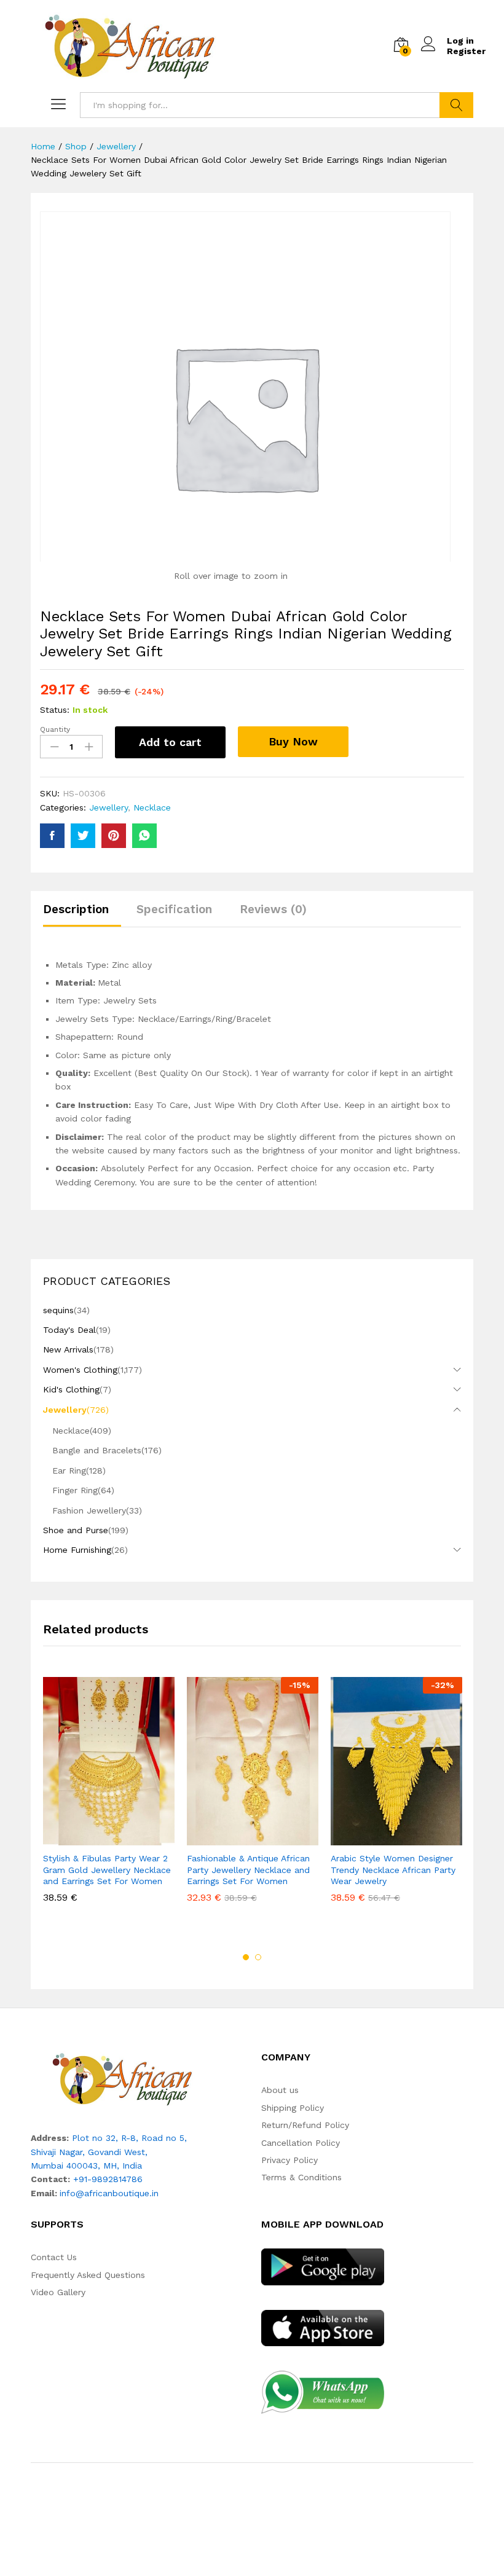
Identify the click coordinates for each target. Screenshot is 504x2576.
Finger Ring (75, 1490)
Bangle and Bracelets (97, 1450)
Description (76, 909)
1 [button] (246, 1957)
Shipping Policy (293, 2108)
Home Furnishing (77, 1550)
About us (280, 2090)
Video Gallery (58, 2292)
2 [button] (258, 1957)
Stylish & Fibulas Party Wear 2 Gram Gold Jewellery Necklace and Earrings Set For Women (107, 1869)
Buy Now (293, 741)
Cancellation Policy (301, 2143)
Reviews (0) (273, 909)
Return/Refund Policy (305, 2125)
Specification (174, 909)
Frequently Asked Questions (88, 2275)
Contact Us (54, 2257)
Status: (55, 710)
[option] (109, 1799)
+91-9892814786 (108, 2179)
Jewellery (108, 807)
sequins (58, 1310)
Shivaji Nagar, (59, 2152)
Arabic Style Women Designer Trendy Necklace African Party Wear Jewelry (393, 1869)
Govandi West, (118, 2152)
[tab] (82, 915)
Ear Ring (69, 1471)
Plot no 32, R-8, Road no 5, (129, 2138)
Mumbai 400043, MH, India (86, 2166)
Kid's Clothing (71, 1389)
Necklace (152, 807)
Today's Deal (69, 1330)
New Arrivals (68, 1349)
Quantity (55, 729)
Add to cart (170, 742)
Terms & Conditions (301, 2177)
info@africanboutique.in (109, 2193)
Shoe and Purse (76, 1530)
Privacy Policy (289, 2160)
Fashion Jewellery (89, 1510)
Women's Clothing (80, 1370)
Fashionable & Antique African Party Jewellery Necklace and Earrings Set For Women (248, 1869)
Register (466, 51)
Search (456, 105)
